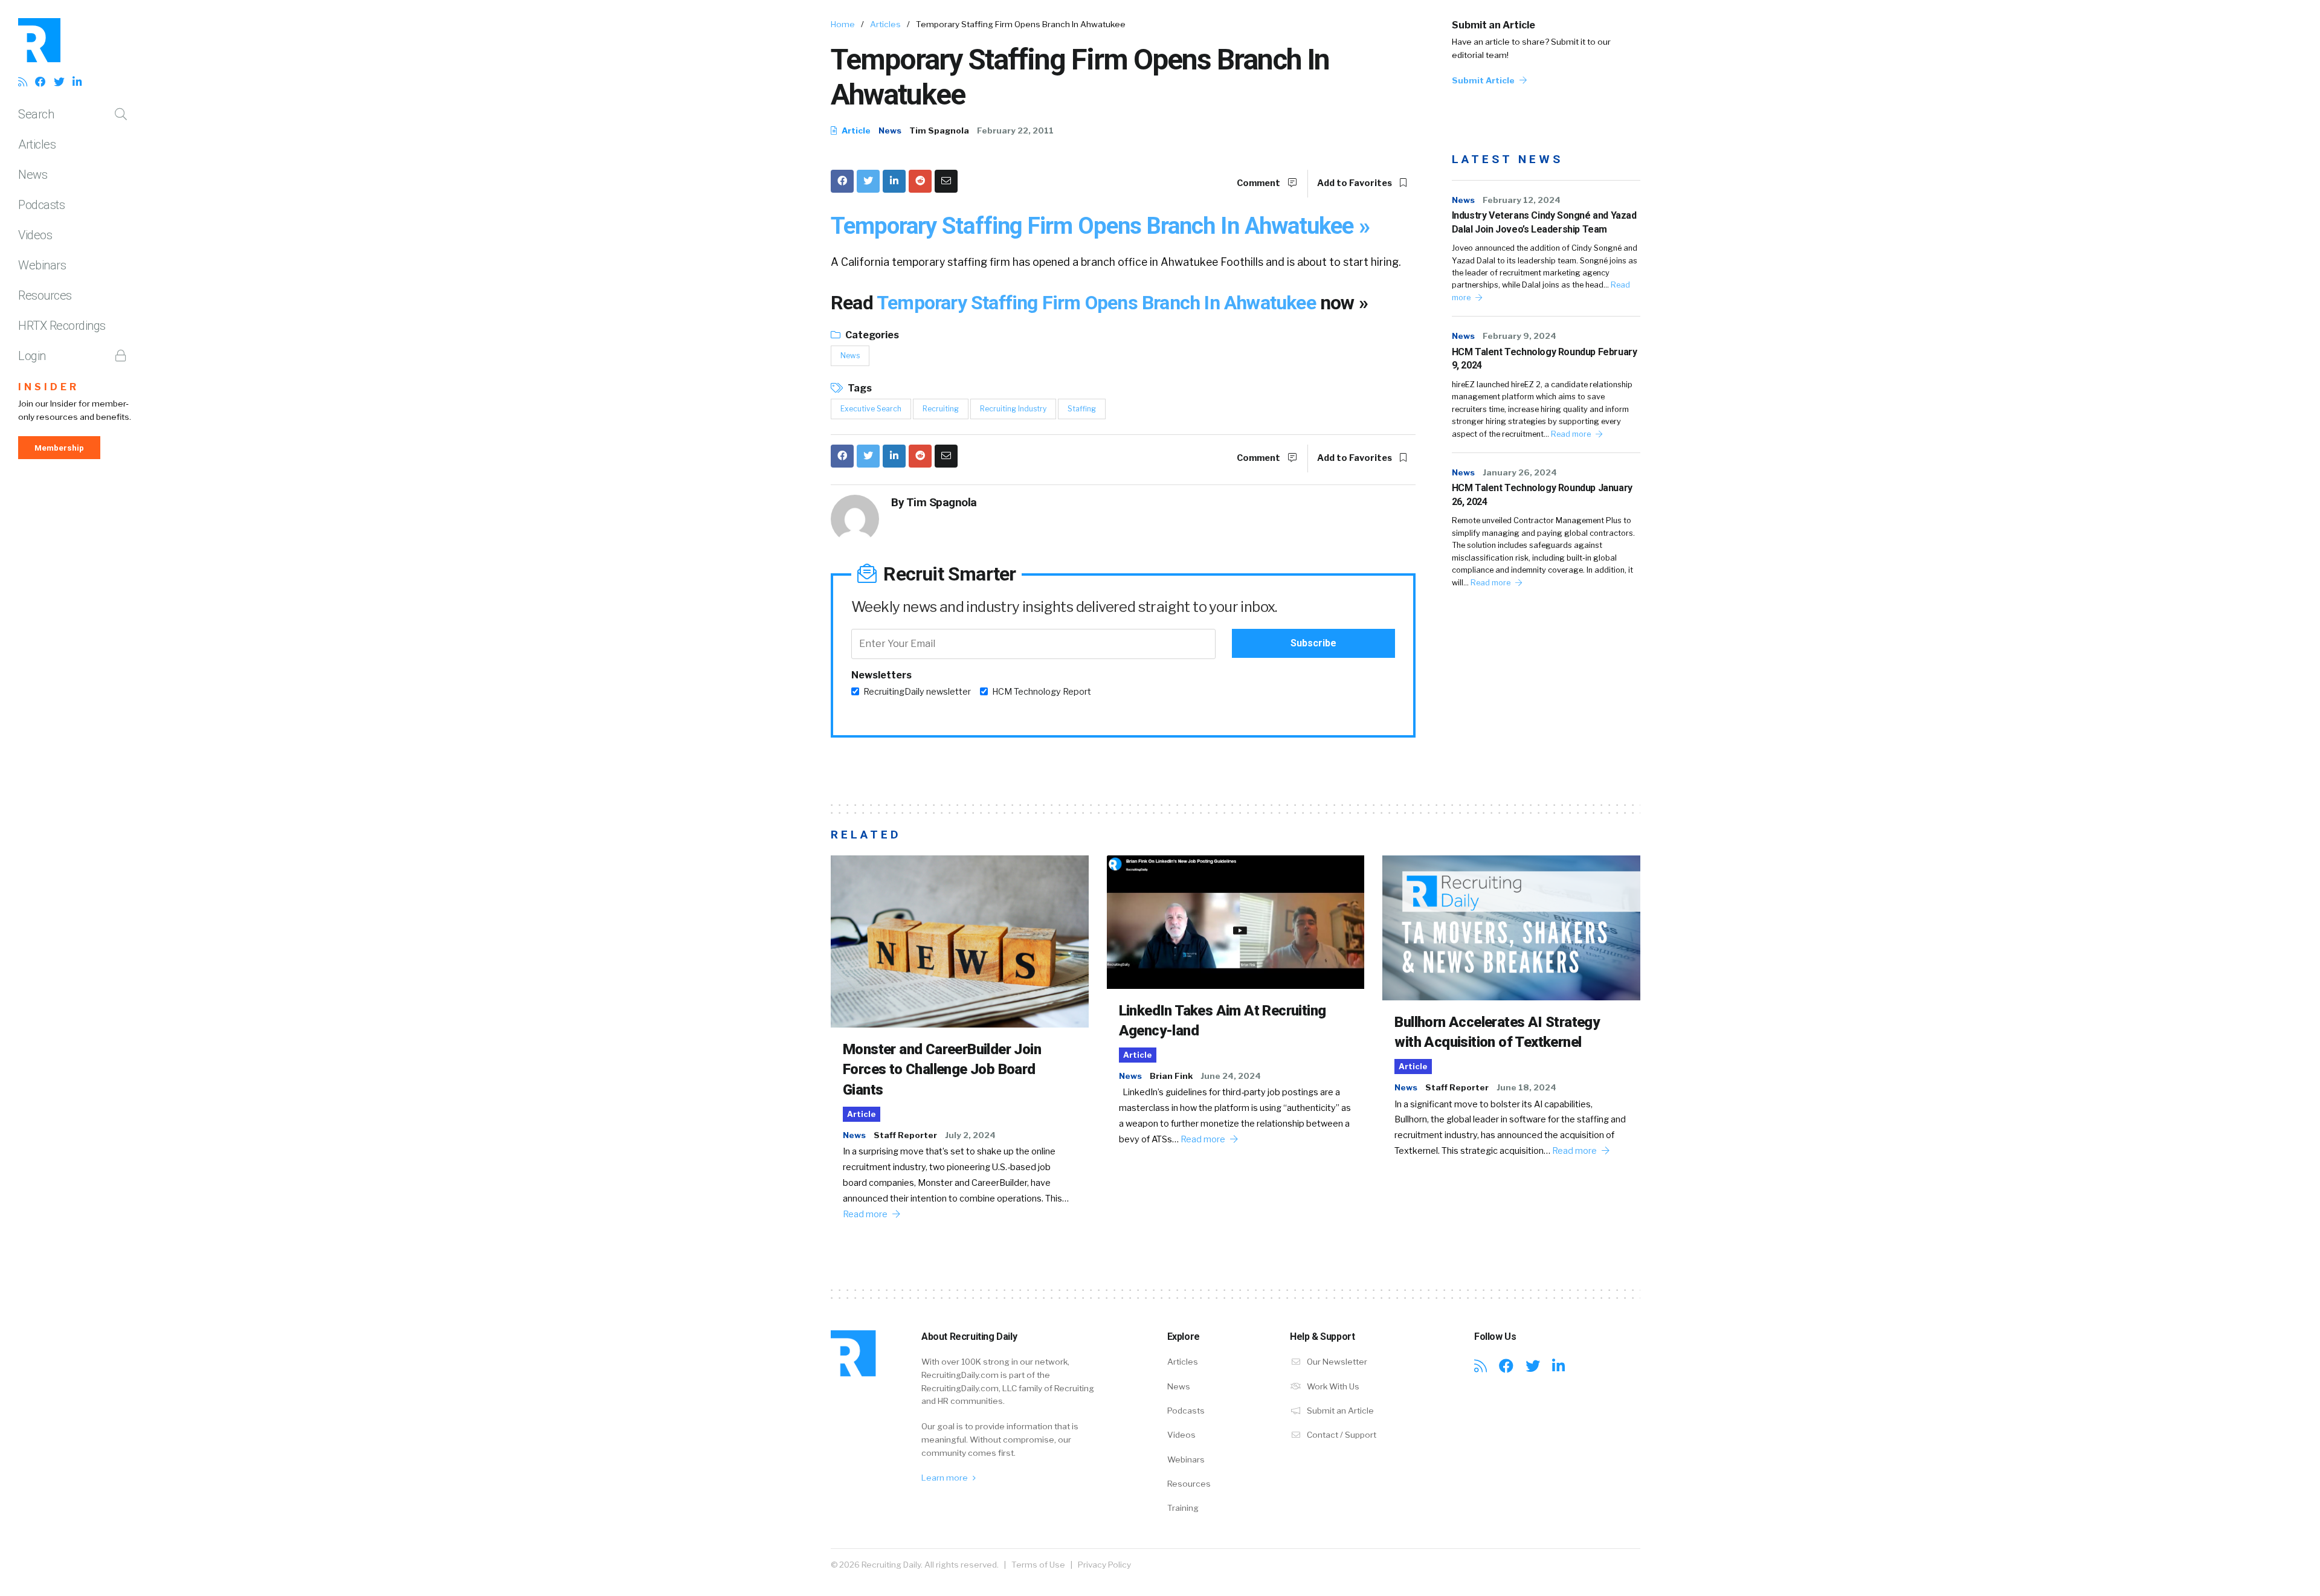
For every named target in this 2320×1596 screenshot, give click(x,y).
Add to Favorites (1355, 183)
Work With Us (1332, 1386)
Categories (871, 335)
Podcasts (41, 205)
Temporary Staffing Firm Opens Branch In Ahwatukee (1098, 303)
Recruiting (941, 409)
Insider (49, 387)
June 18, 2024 (1526, 1087)
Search (36, 114)
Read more (1572, 434)
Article (855, 130)
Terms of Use (1038, 1565)
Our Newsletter (1336, 1362)
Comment (1259, 183)
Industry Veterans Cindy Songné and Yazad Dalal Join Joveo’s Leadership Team (1544, 222)
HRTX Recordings (62, 326)
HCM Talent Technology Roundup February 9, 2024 (1545, 359)
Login (32, 356)
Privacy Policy (1104, 1565)
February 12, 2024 (1522, 200)
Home (843, 24)
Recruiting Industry (1013, 409)
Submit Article (1484, 80)
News (33, 175)
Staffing (1082, 409)
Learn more (946, 1478)
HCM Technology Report (1042, 692)
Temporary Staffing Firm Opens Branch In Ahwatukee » (1100, 226)
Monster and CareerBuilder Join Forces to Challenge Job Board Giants (942, 1070)
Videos (35, 235)
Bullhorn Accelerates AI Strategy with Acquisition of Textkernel (1497, 1032)
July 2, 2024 (970, 1135)
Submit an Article (1493, 25)
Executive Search (871, 409)
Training (1183, 1508)
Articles (37, 144)
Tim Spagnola (939, 130)
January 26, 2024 (1520, 472)
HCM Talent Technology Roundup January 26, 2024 (1542, 494)
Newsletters (881, 675)
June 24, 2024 (1231, 1076)
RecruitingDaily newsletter (917, 692)
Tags (859, 388)
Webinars (42, 265)
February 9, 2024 (1519, 336)
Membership (59, 448)
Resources (45, 295)
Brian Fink (1171, 1076)
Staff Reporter (905, 1135)
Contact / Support (1341, 1435)
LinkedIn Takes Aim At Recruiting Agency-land (1223, 1021)
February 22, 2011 (1015, 130)
